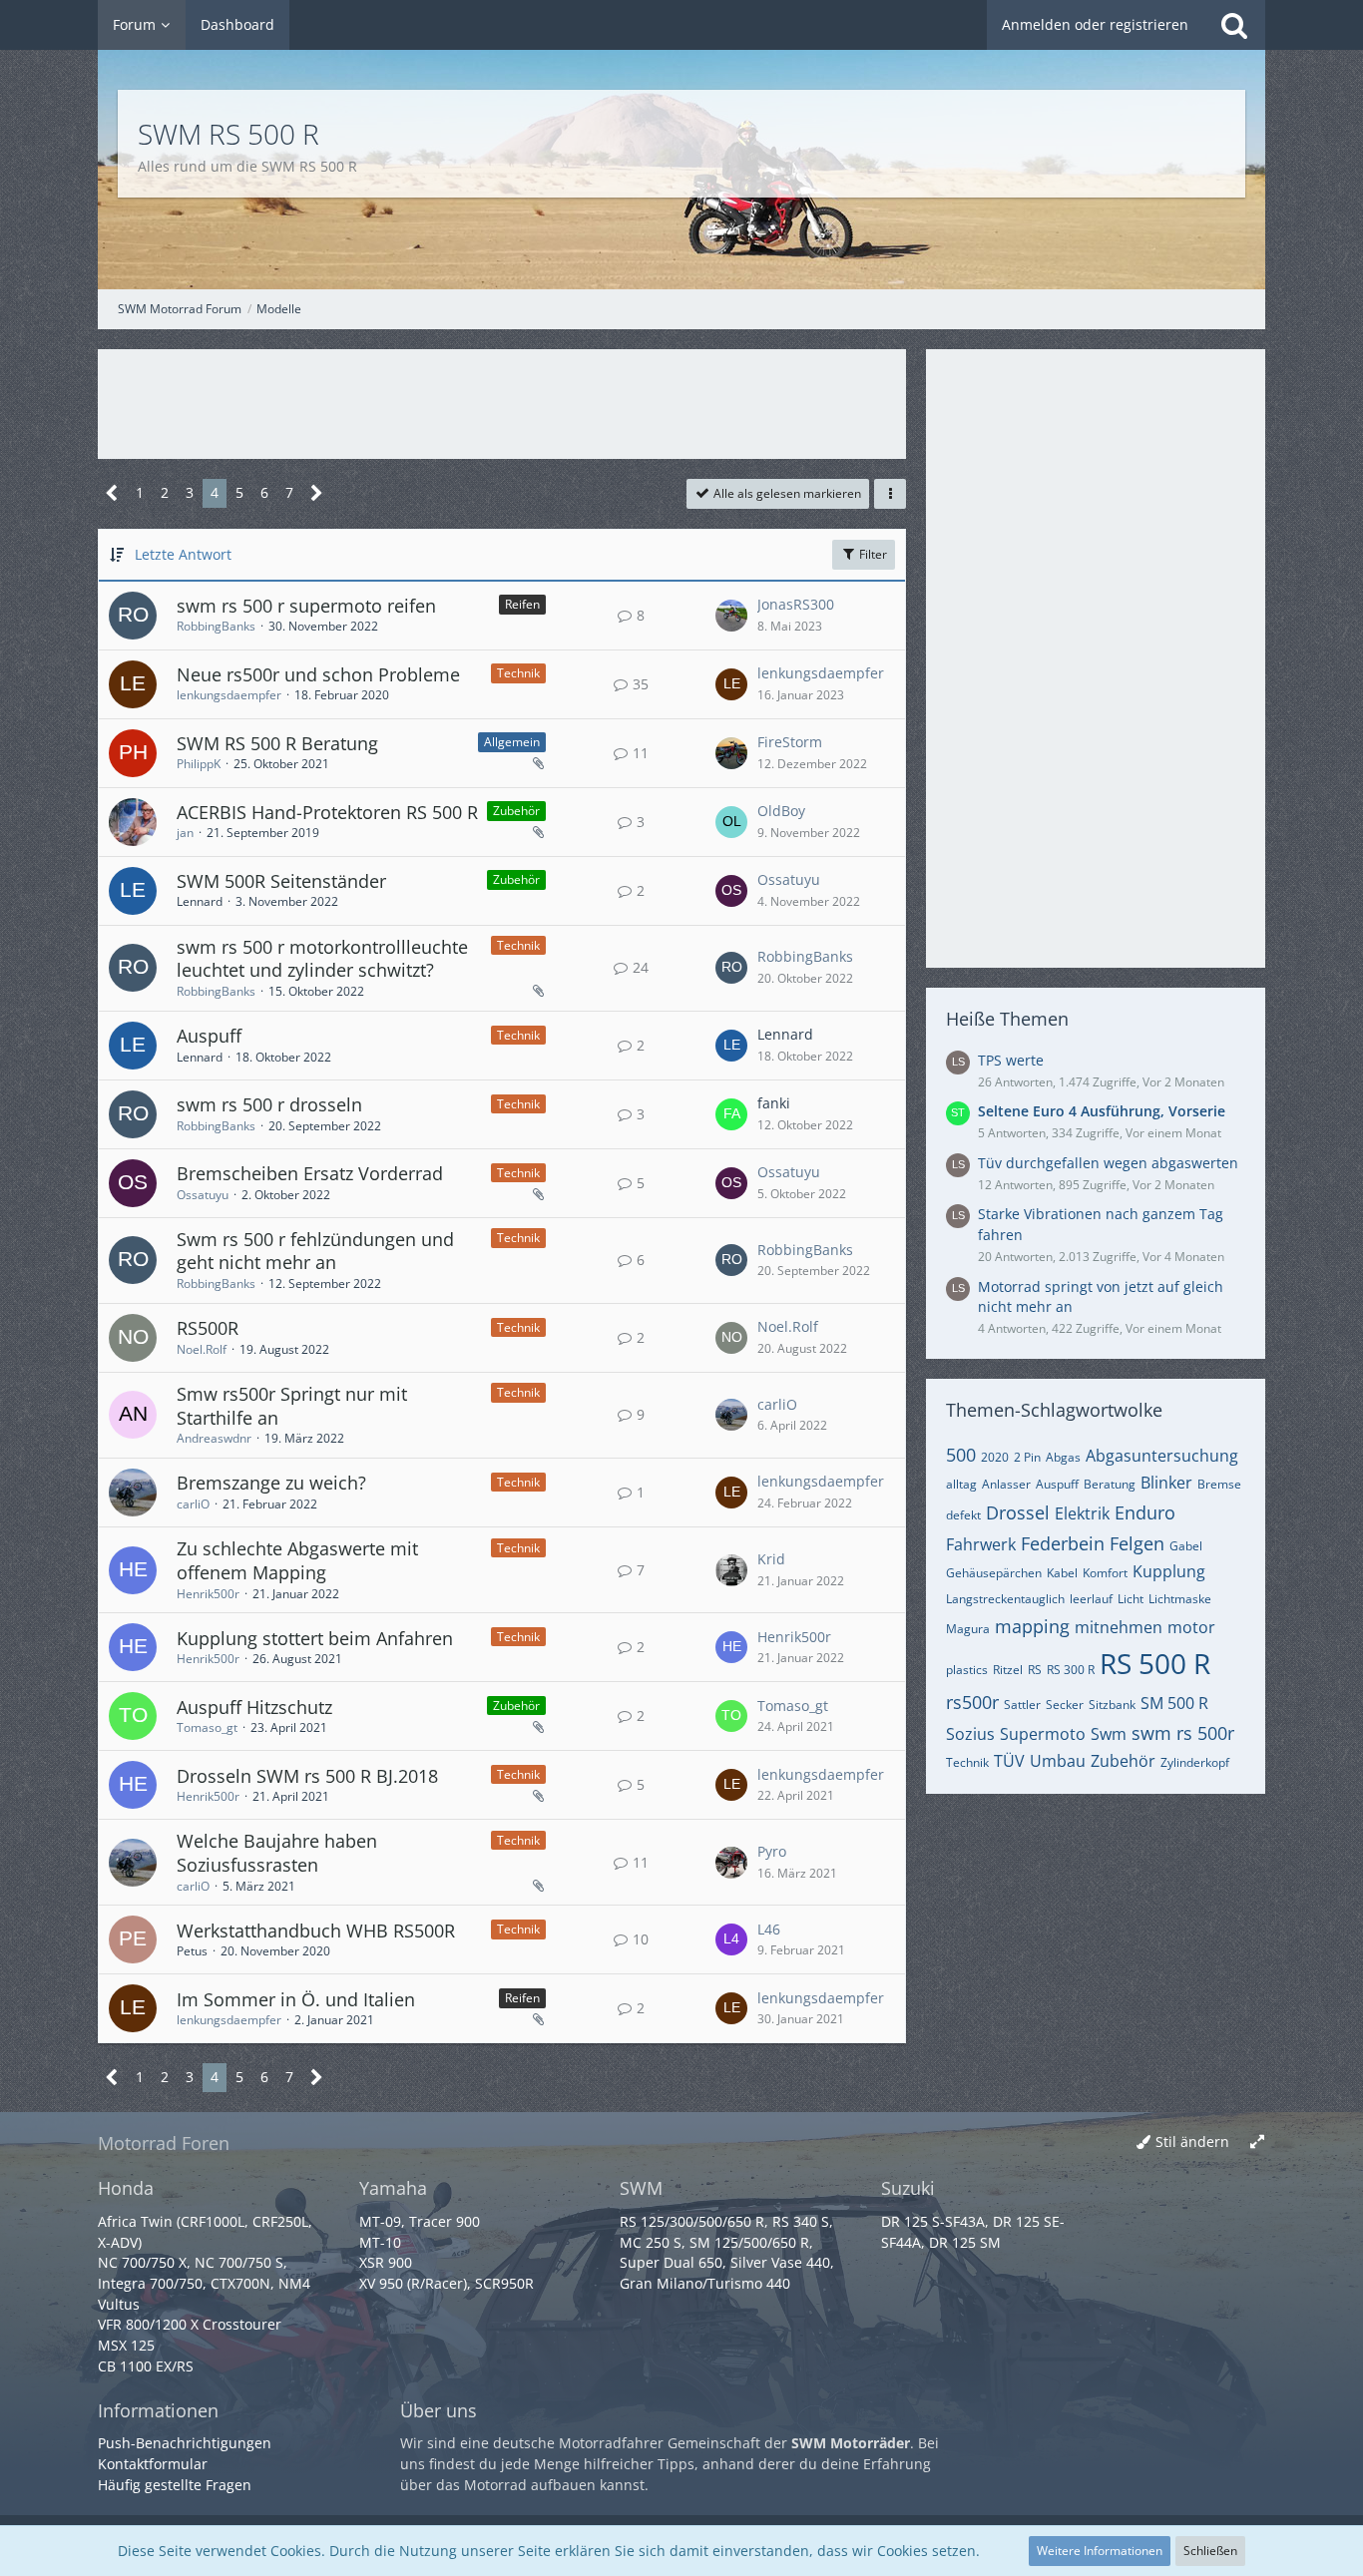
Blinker (1166, 1483)
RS (1035, 1670)
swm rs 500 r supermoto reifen (306, 606)
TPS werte (1011, 1060)
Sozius (970, 1734)
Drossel (1018, 1512)
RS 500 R (1155, 1663)
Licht (1131, 1599)
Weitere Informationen (1100, 2551)
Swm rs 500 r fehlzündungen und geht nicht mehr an (315, 1251)
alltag (961, 1484)
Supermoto (1043, 1734)
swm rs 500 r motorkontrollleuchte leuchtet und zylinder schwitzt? (322, 959)
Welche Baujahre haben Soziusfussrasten (277, 1853)
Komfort (1105, 1573)
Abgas (1063, 1457)
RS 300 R (1071, 1670)
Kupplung (1169, 1571)
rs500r (972, 1702)
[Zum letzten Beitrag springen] (731, 616)
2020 (995, 1457)
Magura (968, 1629)
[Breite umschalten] (1257, 2143)
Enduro (1145, 1512)
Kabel (1062, 1573)
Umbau (1058, 1761)
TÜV (1009, 1761)
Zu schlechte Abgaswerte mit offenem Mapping (297, 1560)
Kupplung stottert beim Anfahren (315, 1638)
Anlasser (1006, 1484)
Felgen (1137, 1543)
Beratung (1110, 1484)
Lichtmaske (1180, 1599)
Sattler (1022, 1705)
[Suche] (1234, 25)
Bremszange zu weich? (271, 1483)
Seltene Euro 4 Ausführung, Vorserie (1102, 1111)
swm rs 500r (1183, 1733)
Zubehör (516, 811)
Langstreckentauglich (1005, 1599)
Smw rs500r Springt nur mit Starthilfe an (292, 1406)
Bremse (1219, 1484)
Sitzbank (1112, 1705)
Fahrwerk (981, 1544)
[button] (890, 494)
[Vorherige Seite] (112, 493)
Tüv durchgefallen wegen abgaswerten (1108, 1163)
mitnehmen (1119, 1627)
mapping (1032, 1626)
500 (961, 1455)
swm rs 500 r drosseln (269, 1104)
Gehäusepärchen (994, 1573)
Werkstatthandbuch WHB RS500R (316, 1931)
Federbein (1063, 1543)
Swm (1109, 1734)
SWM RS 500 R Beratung (277, 743)
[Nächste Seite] (317, 493)
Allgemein (512, 742)
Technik (518, 673)
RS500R (208, 1328)
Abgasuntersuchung (1162, 1456)
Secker (1065, 1705)
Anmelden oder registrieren (1095, 24)
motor (1191, 1627)
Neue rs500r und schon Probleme (318, 674)
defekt (963, 1515)
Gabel (1186, 1546)
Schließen (1210, 2551)
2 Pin (1027, 1457)
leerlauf (1091, 1599)
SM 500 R (1174, 1703)
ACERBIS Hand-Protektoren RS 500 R (327, 812)
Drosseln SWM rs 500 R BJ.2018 (307, 1776)
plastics (967, 1670)
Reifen (522, 604)
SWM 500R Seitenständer (281, 881)
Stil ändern (1192, 2142)
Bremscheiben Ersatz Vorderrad (310, 1173)
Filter (872, 554)
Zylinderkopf (1195, 1762)
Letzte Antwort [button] (183, 554)
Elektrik (1082, 1513)
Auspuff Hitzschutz (254, 1707)
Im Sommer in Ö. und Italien (296, 1999)
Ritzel (1008, 1670)
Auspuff (209, 1036)
